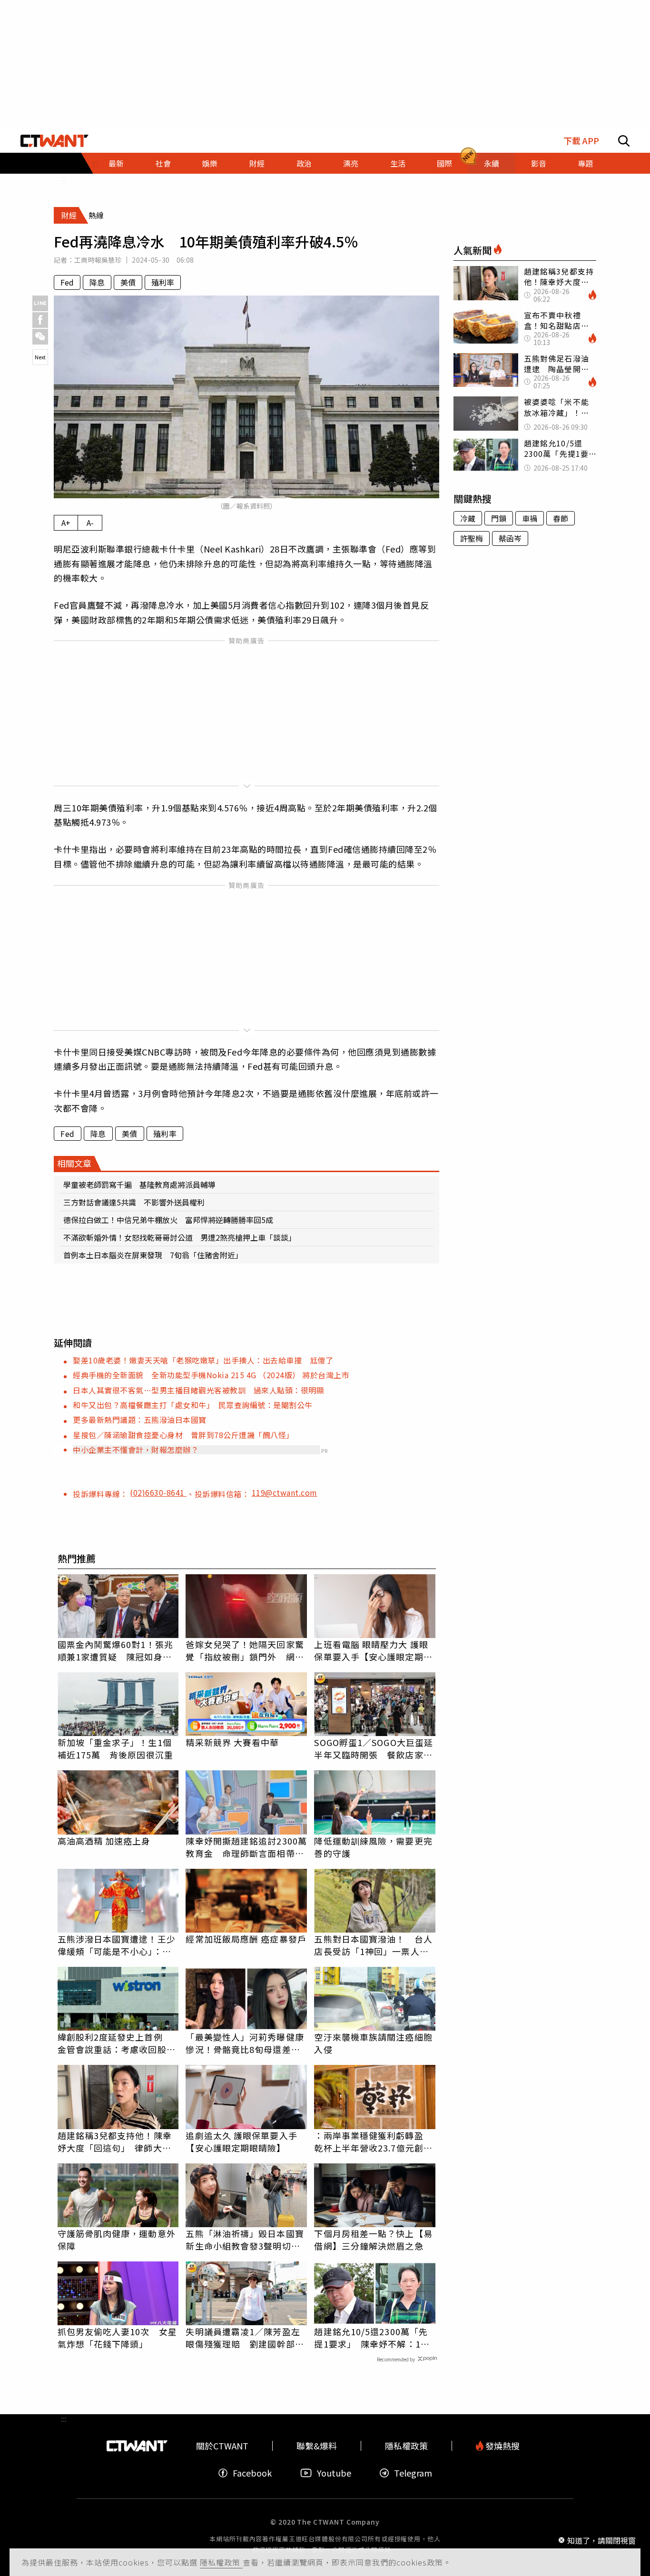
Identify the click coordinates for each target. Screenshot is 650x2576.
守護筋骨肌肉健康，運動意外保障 (117, 2240)
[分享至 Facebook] (40, 320)
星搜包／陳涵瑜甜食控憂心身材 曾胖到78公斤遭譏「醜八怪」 (183, 1435)
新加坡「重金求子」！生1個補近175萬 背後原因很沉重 (115, 1748)
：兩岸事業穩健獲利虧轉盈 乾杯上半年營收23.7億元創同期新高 (373, 2142)
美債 (128, 282)
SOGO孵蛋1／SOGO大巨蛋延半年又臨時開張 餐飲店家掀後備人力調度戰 (374, 1748)
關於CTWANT (222, 2446)
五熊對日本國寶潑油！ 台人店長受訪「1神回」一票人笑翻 (373, 1945)
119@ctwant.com (285, 1492)
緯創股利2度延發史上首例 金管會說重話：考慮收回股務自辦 (117, 2043)
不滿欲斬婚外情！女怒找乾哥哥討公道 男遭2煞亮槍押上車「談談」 (180, 1237)
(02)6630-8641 (158, 1492)
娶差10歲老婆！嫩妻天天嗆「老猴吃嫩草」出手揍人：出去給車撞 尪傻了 (203, 1360)
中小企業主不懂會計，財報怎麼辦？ (136, 1450)
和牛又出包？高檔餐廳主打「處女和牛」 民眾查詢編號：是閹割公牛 (193, 1405)
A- (90, 523)
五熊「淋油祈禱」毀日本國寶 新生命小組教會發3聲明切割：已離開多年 (246, 2240)
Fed (67, 282)
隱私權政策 (221, 2562)
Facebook (252, 2473)
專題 (585, 163)
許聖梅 (472, 538)
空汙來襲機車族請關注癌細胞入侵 (373, 2043)
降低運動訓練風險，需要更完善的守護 (373, 1847)
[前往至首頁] (54, 141)
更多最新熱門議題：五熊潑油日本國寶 (140, 1420)
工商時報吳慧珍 (98, 260)
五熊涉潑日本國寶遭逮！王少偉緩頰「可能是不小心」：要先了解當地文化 (117, 1945)
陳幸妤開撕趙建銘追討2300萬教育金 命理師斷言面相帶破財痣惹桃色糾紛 (246, 1847)
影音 (539, 163)
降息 (97, 282)
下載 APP (581, 141)
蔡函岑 (510, 538)
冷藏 (468, 518)
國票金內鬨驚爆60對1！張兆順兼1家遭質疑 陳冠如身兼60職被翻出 (115, 1650)
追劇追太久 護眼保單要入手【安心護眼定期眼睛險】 (241, 2142)
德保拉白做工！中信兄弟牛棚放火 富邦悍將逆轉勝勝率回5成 (168, 1220)
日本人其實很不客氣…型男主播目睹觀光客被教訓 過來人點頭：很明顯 (198, 1390)
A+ (66, 523)
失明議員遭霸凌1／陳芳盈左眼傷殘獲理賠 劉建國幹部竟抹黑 (245, 2338)
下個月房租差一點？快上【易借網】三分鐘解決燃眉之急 (373, 2240)
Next (40, 357)
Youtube (334, 2473)
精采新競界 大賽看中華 (232, 1742)
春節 (561, 518)
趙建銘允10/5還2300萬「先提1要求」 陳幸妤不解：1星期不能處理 (372, 2338)
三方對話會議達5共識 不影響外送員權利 (134, 1202)
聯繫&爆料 (317, 2446)
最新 (116, 163)
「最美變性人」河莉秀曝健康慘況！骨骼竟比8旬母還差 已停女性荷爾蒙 (245, 2043)
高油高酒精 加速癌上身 (104, 1841)
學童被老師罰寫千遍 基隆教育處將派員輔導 (139, 1184)
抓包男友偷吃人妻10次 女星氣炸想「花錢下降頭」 (117, 2338)
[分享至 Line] (40, 303)
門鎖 (499, 518)
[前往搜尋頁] (624, 141)
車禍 (530, 518)
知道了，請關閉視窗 (601, 2540)
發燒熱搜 (502, 2446)
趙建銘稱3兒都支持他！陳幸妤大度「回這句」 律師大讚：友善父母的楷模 (115, 2142)
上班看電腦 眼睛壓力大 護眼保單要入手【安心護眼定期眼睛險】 (373, 1650)
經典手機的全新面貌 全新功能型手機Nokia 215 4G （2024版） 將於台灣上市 (211, 1375)
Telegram (413, 2473)
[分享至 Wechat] (40, 337)
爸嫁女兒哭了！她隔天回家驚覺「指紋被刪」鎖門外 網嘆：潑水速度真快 (245, 1650)
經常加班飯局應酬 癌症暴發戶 (246, 1939)
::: (64, 178)
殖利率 (163, 282)
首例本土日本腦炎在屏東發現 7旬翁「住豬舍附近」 (153, 1255)
